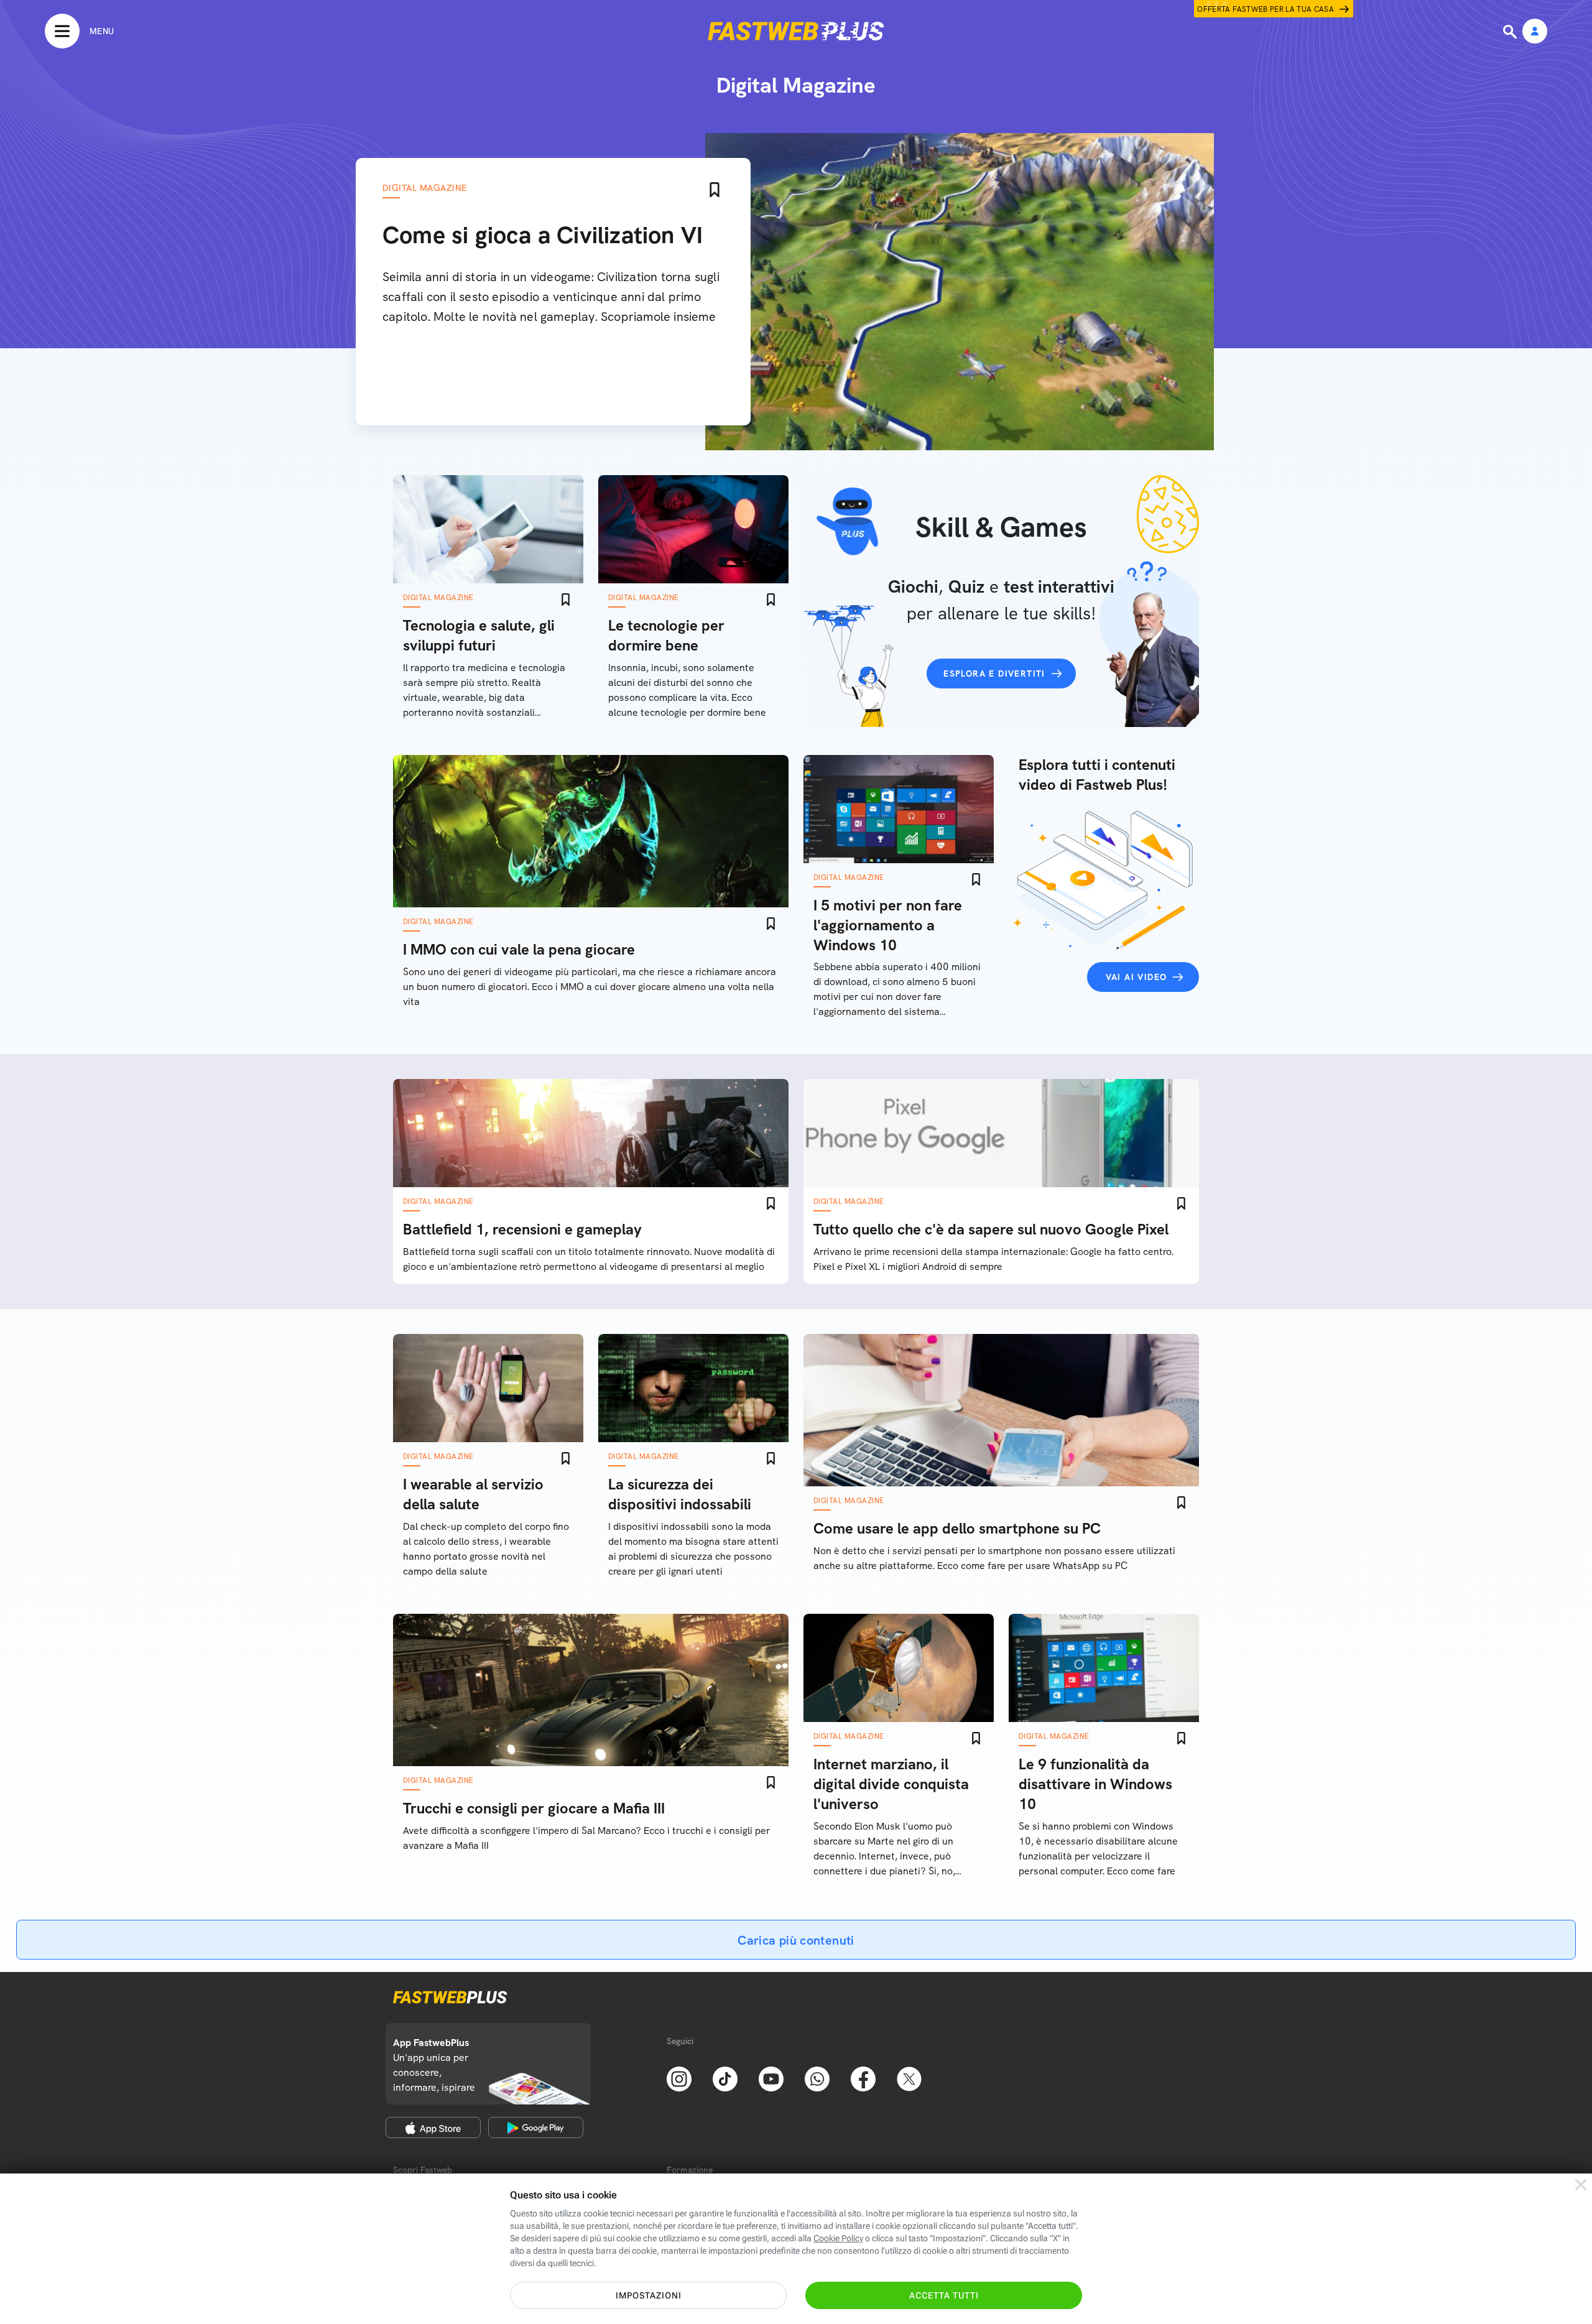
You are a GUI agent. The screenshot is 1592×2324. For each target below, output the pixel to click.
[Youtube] (771, 2078)
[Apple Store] (433, 2127)
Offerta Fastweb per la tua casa (1266, 9)
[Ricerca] (1511, 32)
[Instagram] (679, 2078)
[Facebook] (863, 2078)
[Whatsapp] (817, 2078)
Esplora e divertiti (994, 674)
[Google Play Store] (536, 2127)
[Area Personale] (1535, 32)
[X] (909, 2078)
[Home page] (796, 31)
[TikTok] (725, 2078)
